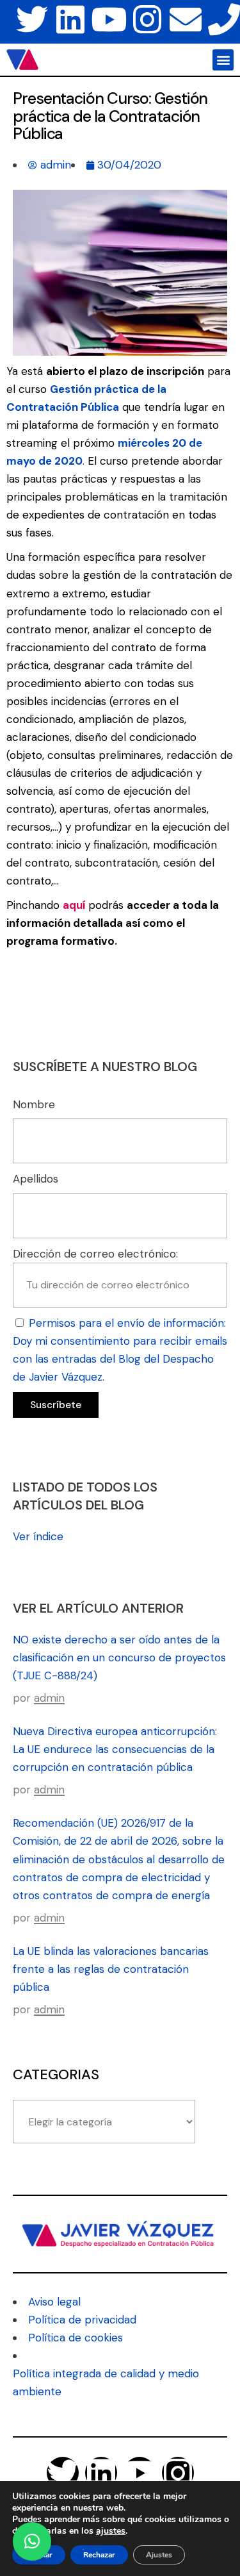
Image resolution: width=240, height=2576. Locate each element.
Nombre (34, 1104)
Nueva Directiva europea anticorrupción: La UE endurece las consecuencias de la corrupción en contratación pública (115, 1749)
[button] (223, 60)
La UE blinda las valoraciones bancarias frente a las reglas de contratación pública (111, 1969)
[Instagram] (147, 19)
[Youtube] (109, 19)
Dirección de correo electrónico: (95, 1254)
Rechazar (99, 2555)
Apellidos (36, 1179)
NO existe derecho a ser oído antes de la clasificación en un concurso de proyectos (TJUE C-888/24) (119, 1658)
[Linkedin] (70, 19)
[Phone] (224, 19)
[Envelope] (186, 19)
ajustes (111, 2531)
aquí (74, 905)
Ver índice (38, 1536)
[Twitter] (32, 19)
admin (49, 1698)
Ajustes (159, 2555)
